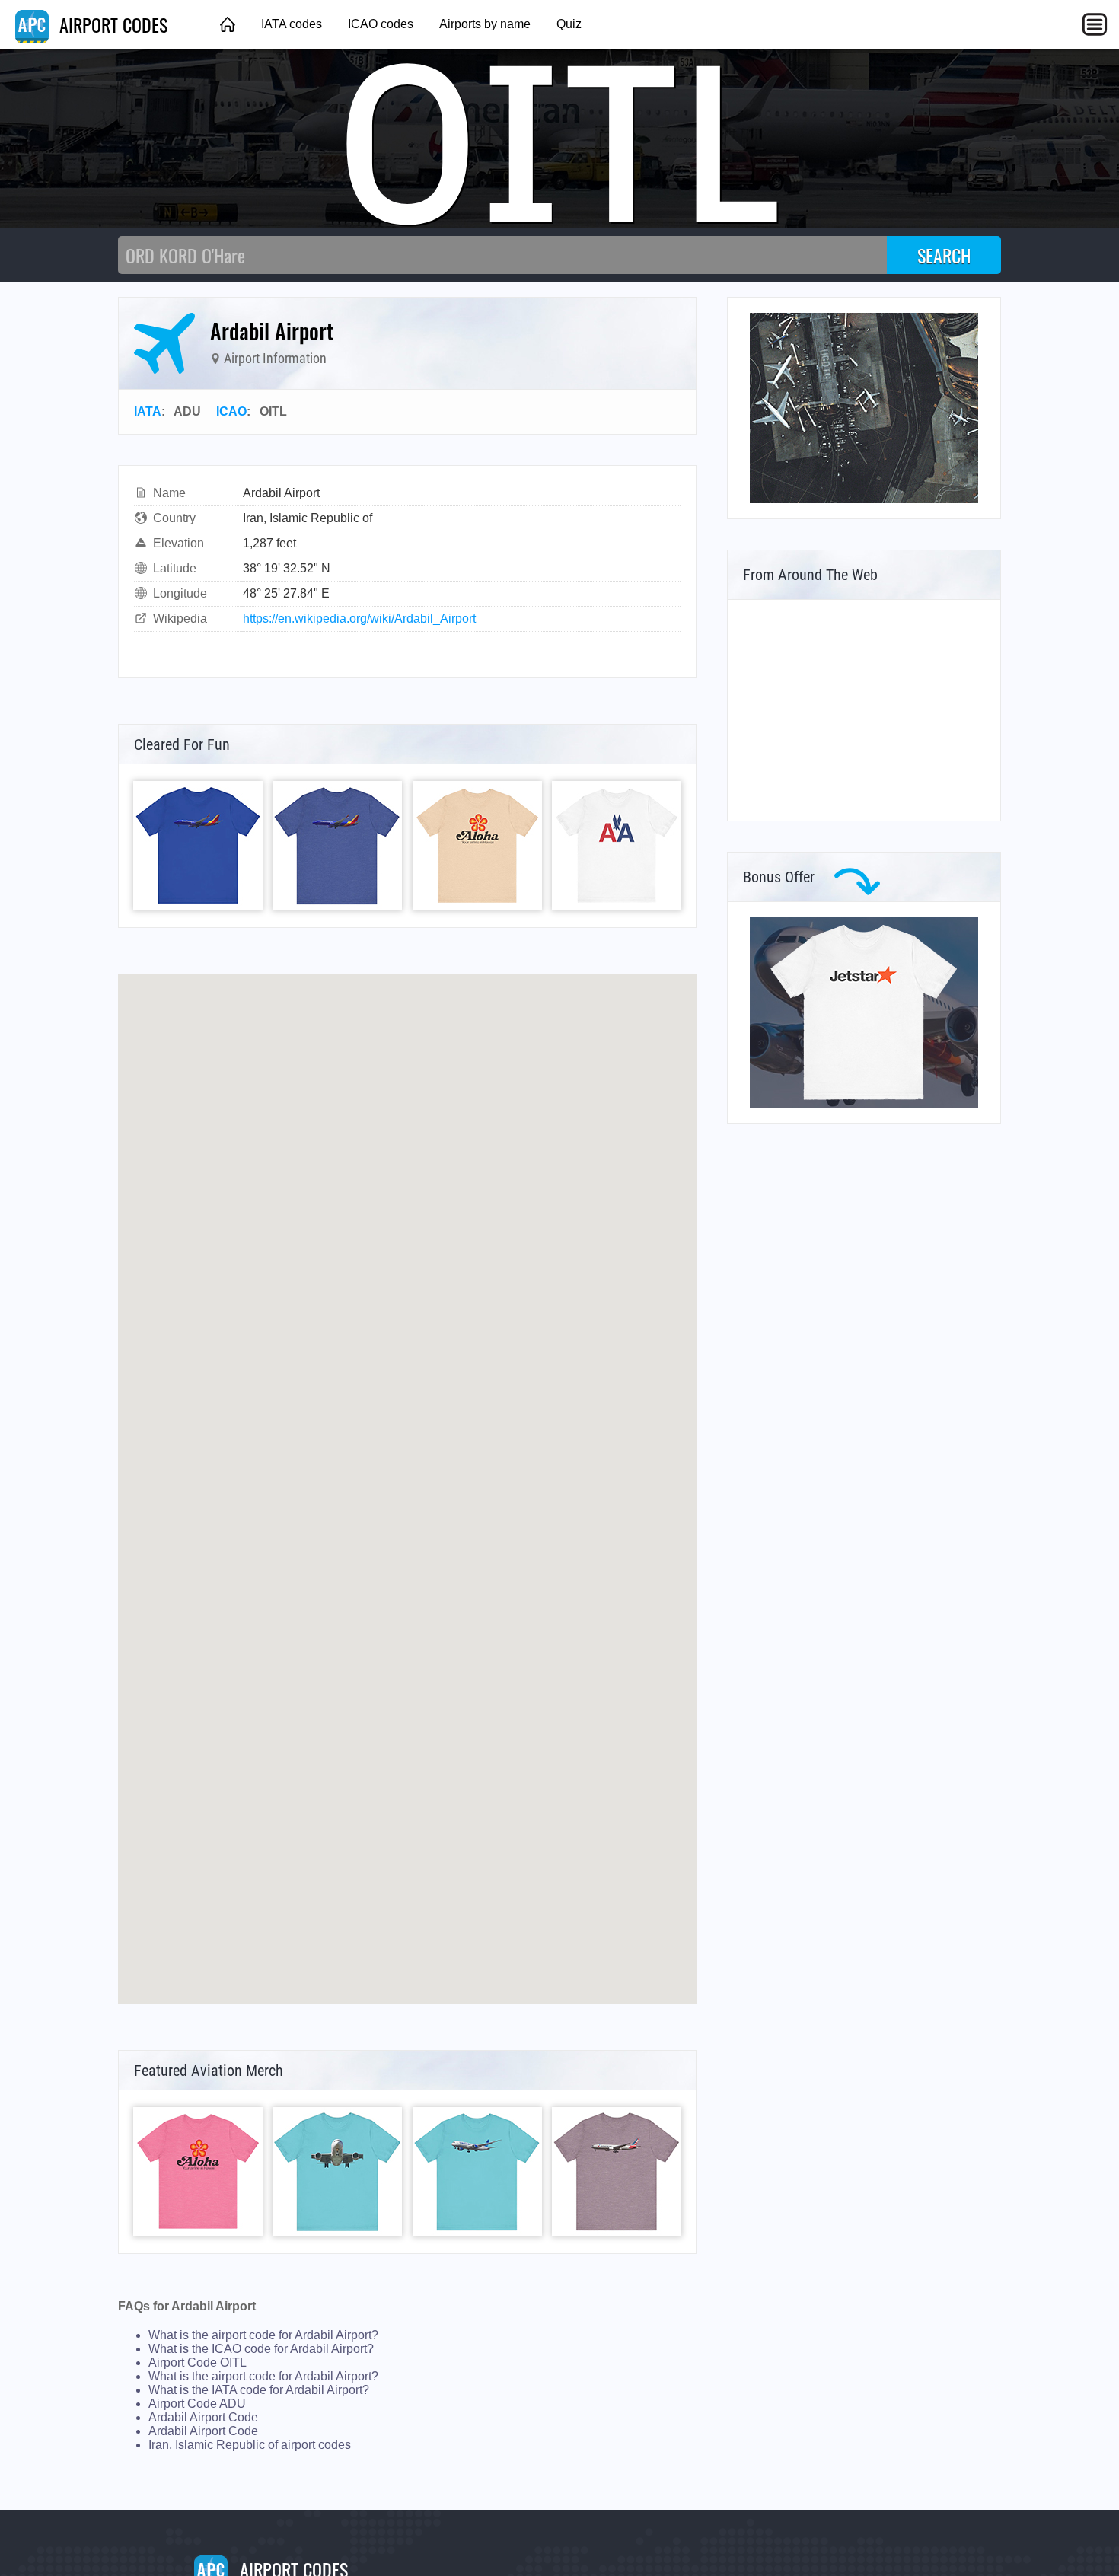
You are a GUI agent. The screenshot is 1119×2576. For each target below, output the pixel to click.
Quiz (569, 24)
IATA (148, 411)
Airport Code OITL (198, 2362)
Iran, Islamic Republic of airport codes (250, 2445)
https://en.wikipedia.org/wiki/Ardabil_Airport (359, 618)
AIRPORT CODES (111, 24)
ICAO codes (381, 24)
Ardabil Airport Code (203, 2417)
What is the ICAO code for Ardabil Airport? (261, 2349)
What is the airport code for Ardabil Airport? (263, 2335)
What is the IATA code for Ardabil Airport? (259, 2390)
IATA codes (292, 24)
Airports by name (485, 24)
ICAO (231, 411)
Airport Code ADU (197, 2404)
